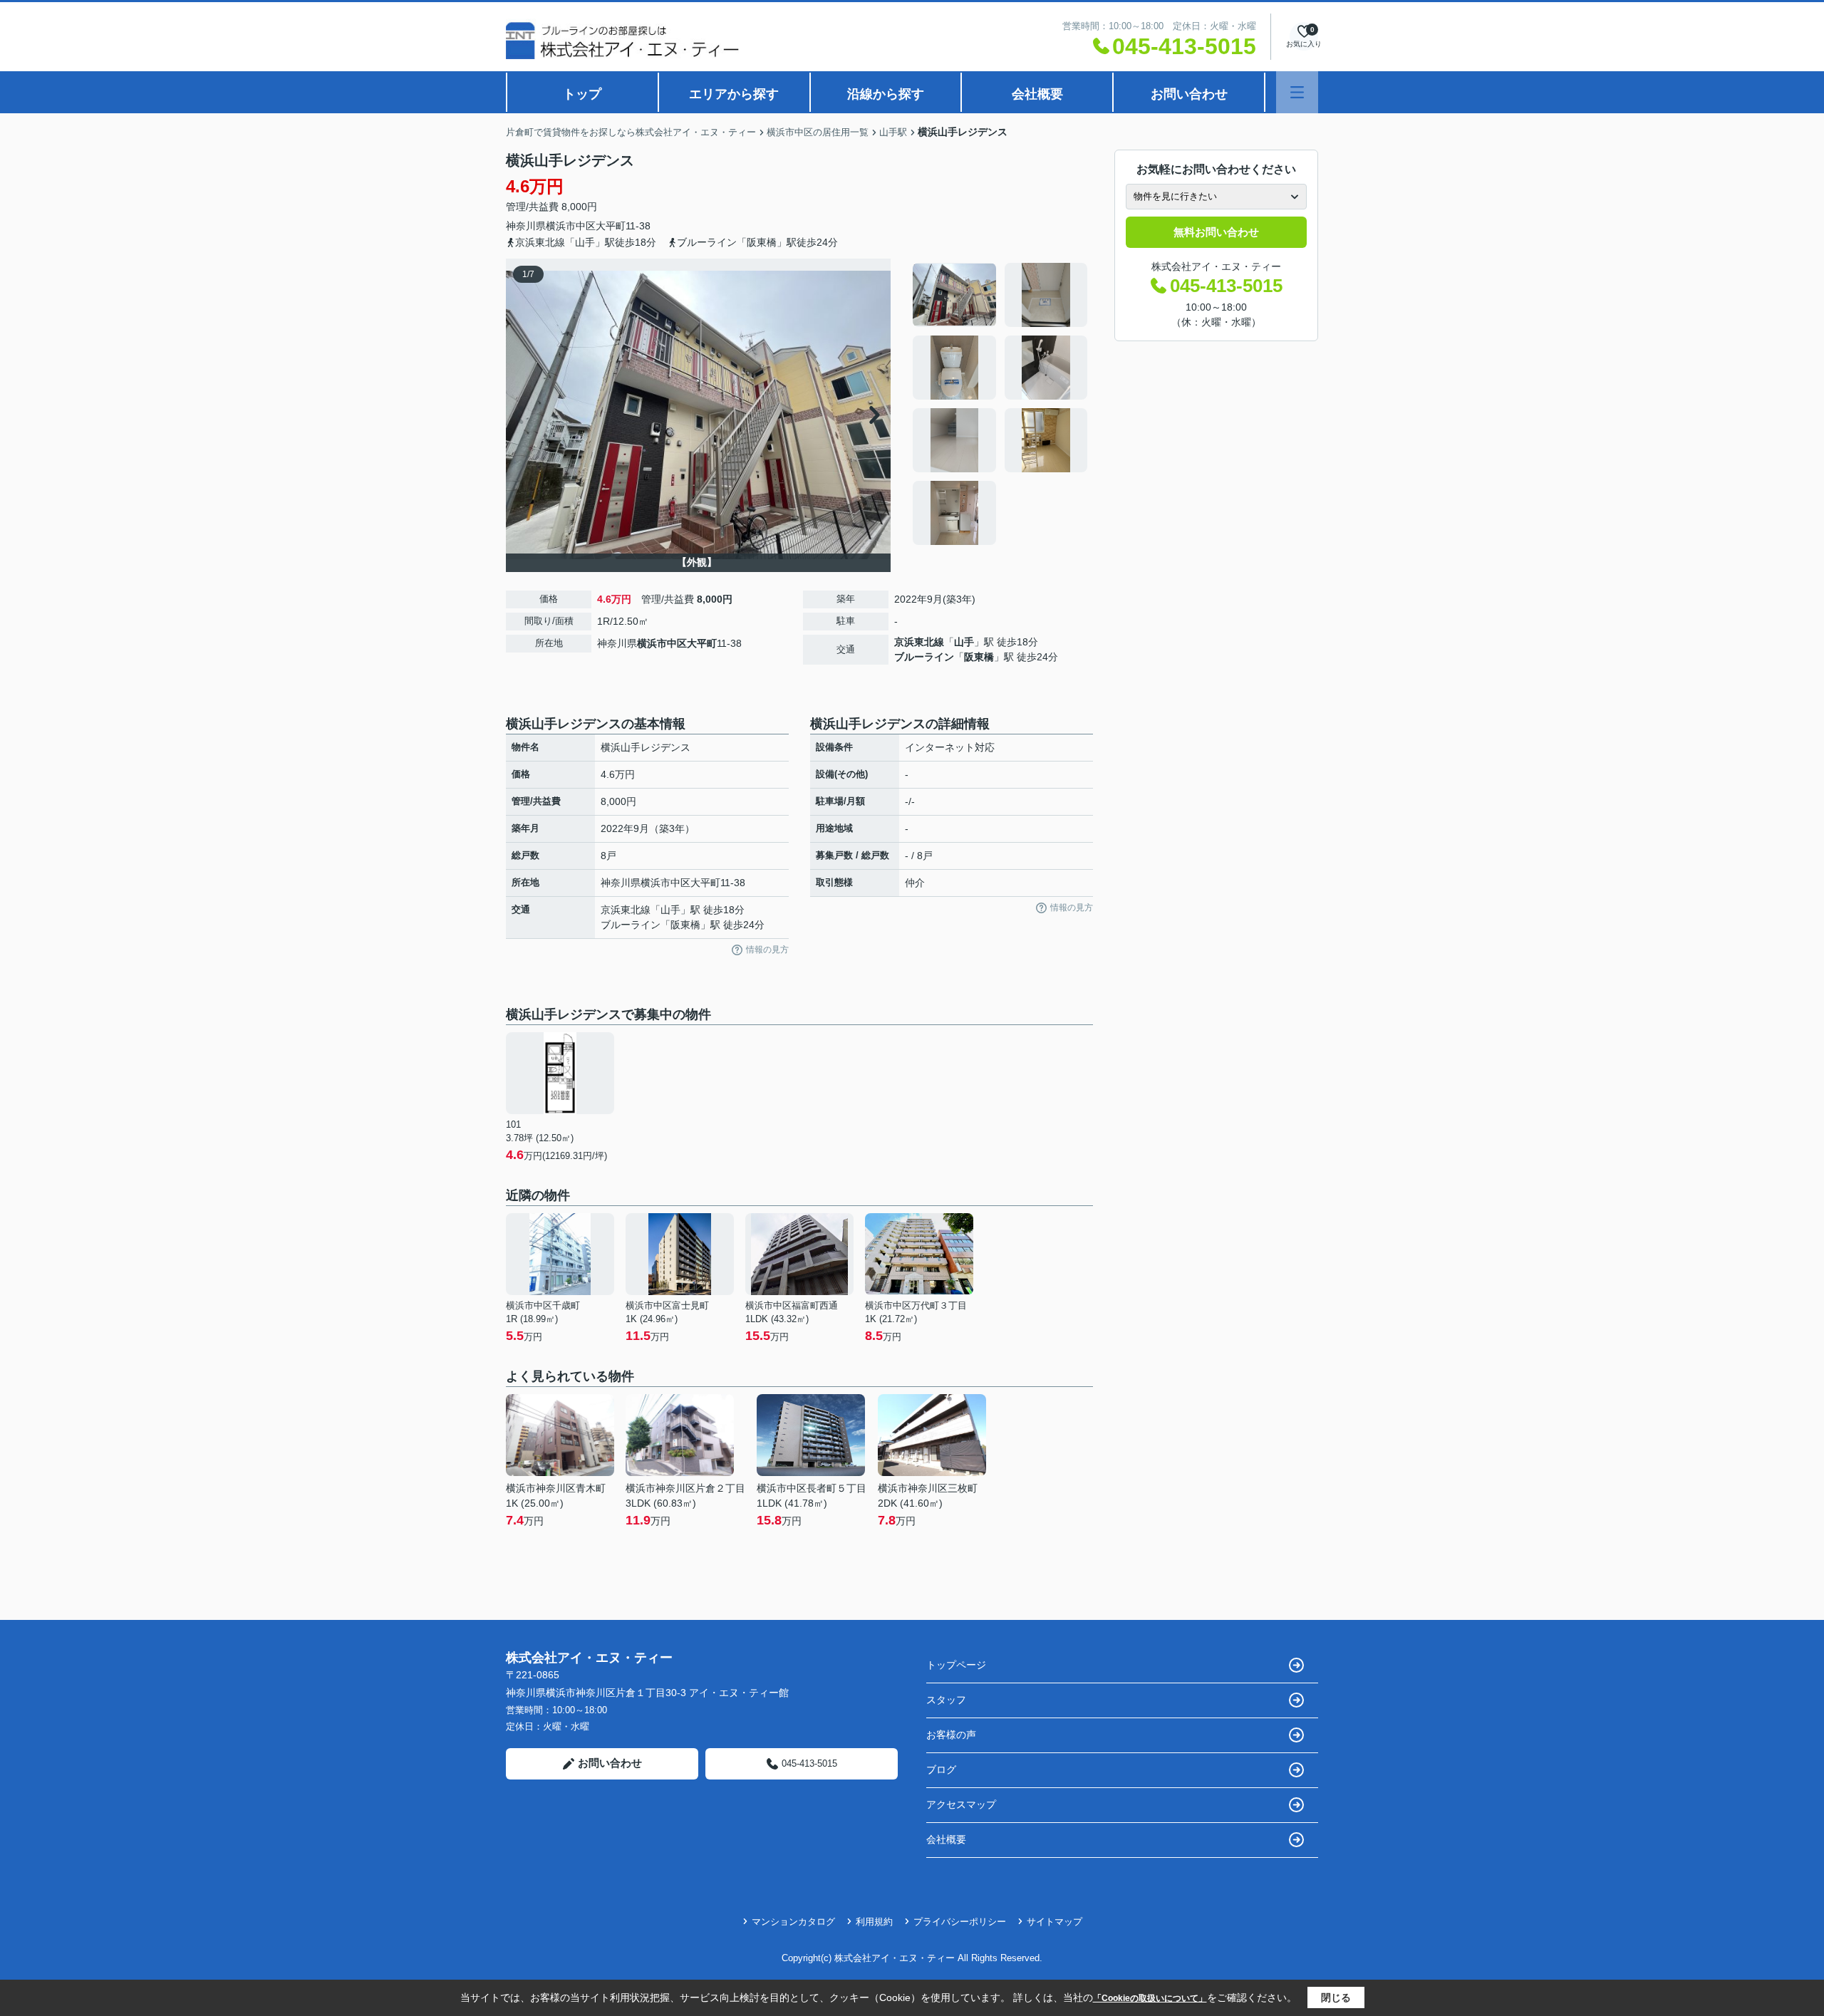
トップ (582, 94)
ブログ (941, 1770)
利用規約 (874, 1922)
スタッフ (946, 1700)
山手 (964, 642)
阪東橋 (979, 657)
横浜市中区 (571, 226)
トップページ (956, 1665)
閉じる (1336, 1997)
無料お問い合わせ (1216, 232)
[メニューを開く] (1297, 92)
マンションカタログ (793, 1922)
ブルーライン (924, 657)
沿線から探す (886, 94)
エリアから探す (734, 94)
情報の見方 (767, 950)
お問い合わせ (1189, 94)
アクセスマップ (961, 1804)
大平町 (611, 226)
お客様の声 (951, 1735)
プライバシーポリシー (960, 1922)
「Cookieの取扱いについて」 (1150, 1998)
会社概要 (1037, 94)
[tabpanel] (1001, 404)
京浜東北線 (919, 642)
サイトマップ (1054, 1922)
